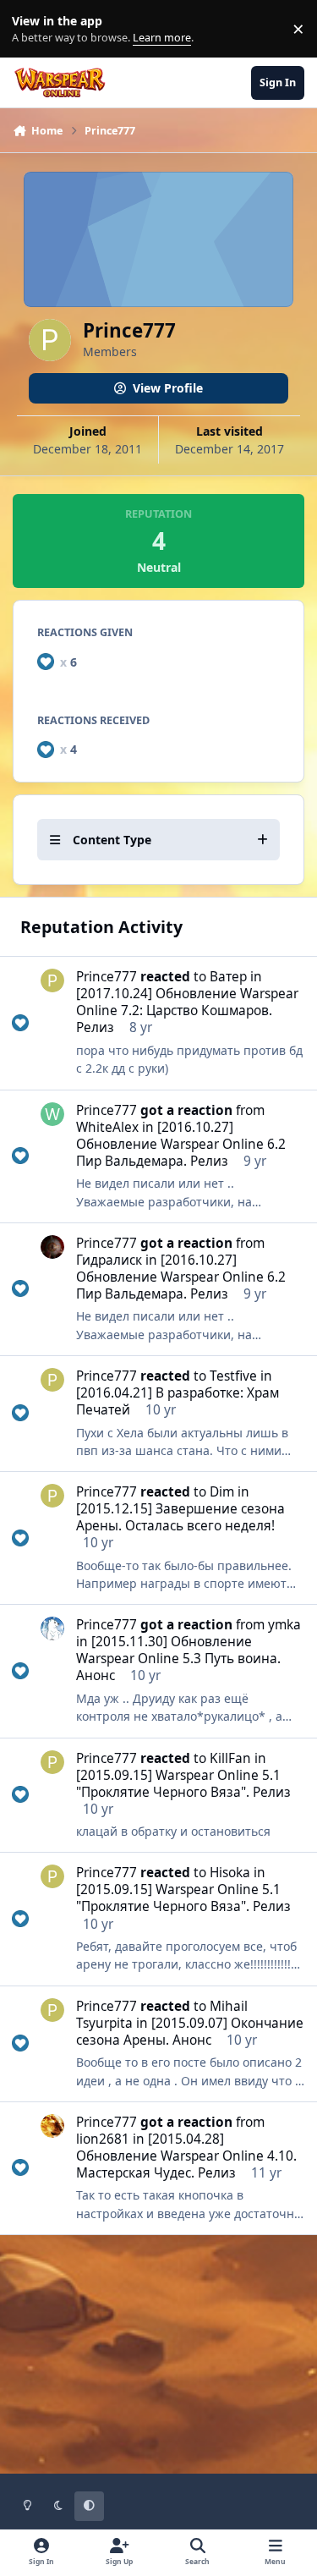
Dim (222, 1492)
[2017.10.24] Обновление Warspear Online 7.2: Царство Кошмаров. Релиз (187, 1011)
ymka (284, 1625)
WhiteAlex (107, 1127)
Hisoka (230, 1873)
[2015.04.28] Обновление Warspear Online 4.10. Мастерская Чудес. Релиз (186, 2156)
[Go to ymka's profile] (52, 1629)
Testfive (233, 1376)
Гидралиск (109, 1260)
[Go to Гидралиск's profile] (52, 1247)
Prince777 (107, 977)
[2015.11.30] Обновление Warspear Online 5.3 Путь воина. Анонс (178, 1659)
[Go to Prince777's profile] (52, 980)
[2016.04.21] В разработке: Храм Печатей (178, 1401)
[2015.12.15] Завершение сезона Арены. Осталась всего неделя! (180, 1517)
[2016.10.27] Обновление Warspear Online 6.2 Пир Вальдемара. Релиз (181, 1144)
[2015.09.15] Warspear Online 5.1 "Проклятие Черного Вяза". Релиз (183, 1784)
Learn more (33, 29)
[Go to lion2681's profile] (52, 2126)
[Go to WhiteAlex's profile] (52, 1114)
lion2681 (103, 2139)
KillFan (230, 1758)
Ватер (228, 977)
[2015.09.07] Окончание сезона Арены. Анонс (190, 2032)
